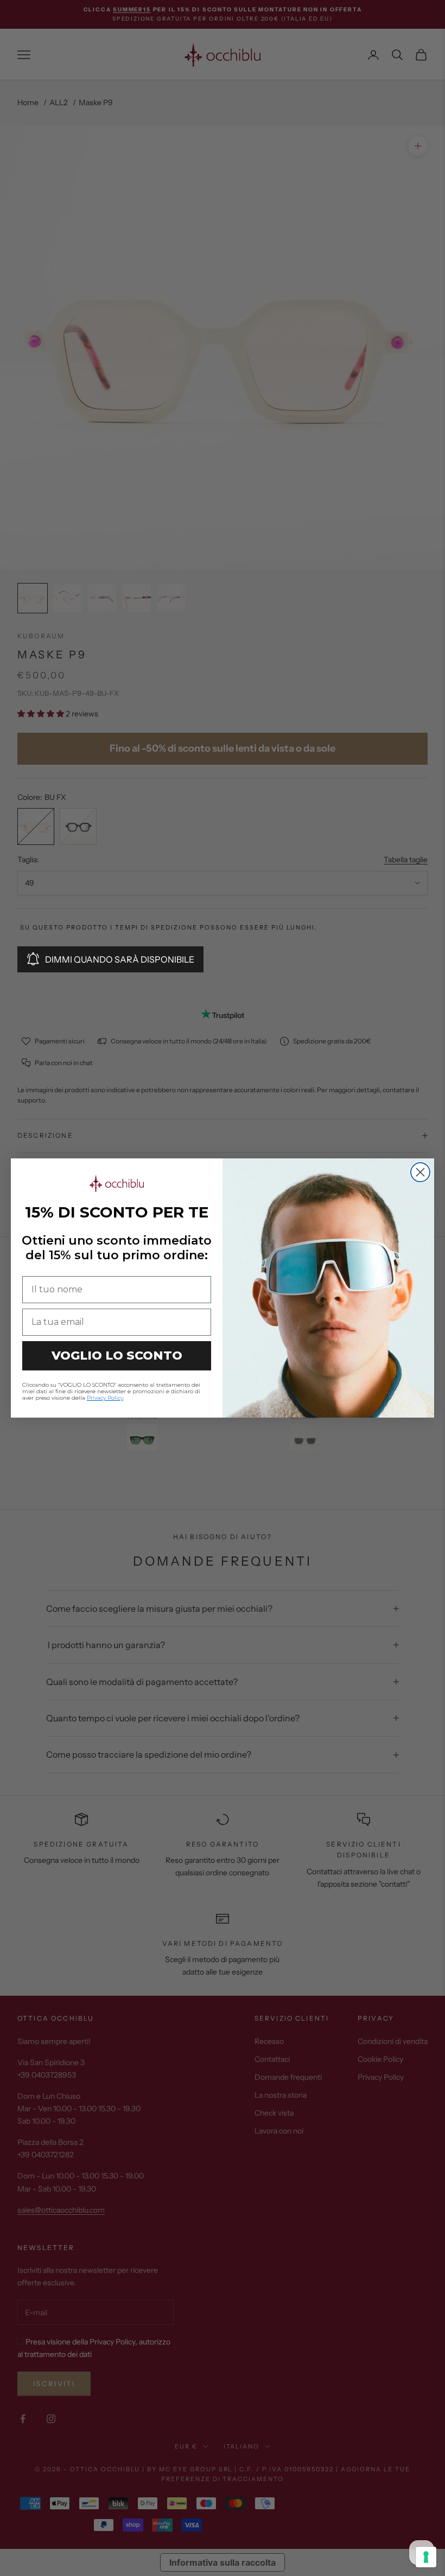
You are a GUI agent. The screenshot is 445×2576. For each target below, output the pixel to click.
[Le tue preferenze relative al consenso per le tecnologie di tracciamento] (426, 2557)
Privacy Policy (105, 1398)
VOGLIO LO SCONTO (117, 1356)
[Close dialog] (420, 1172)
